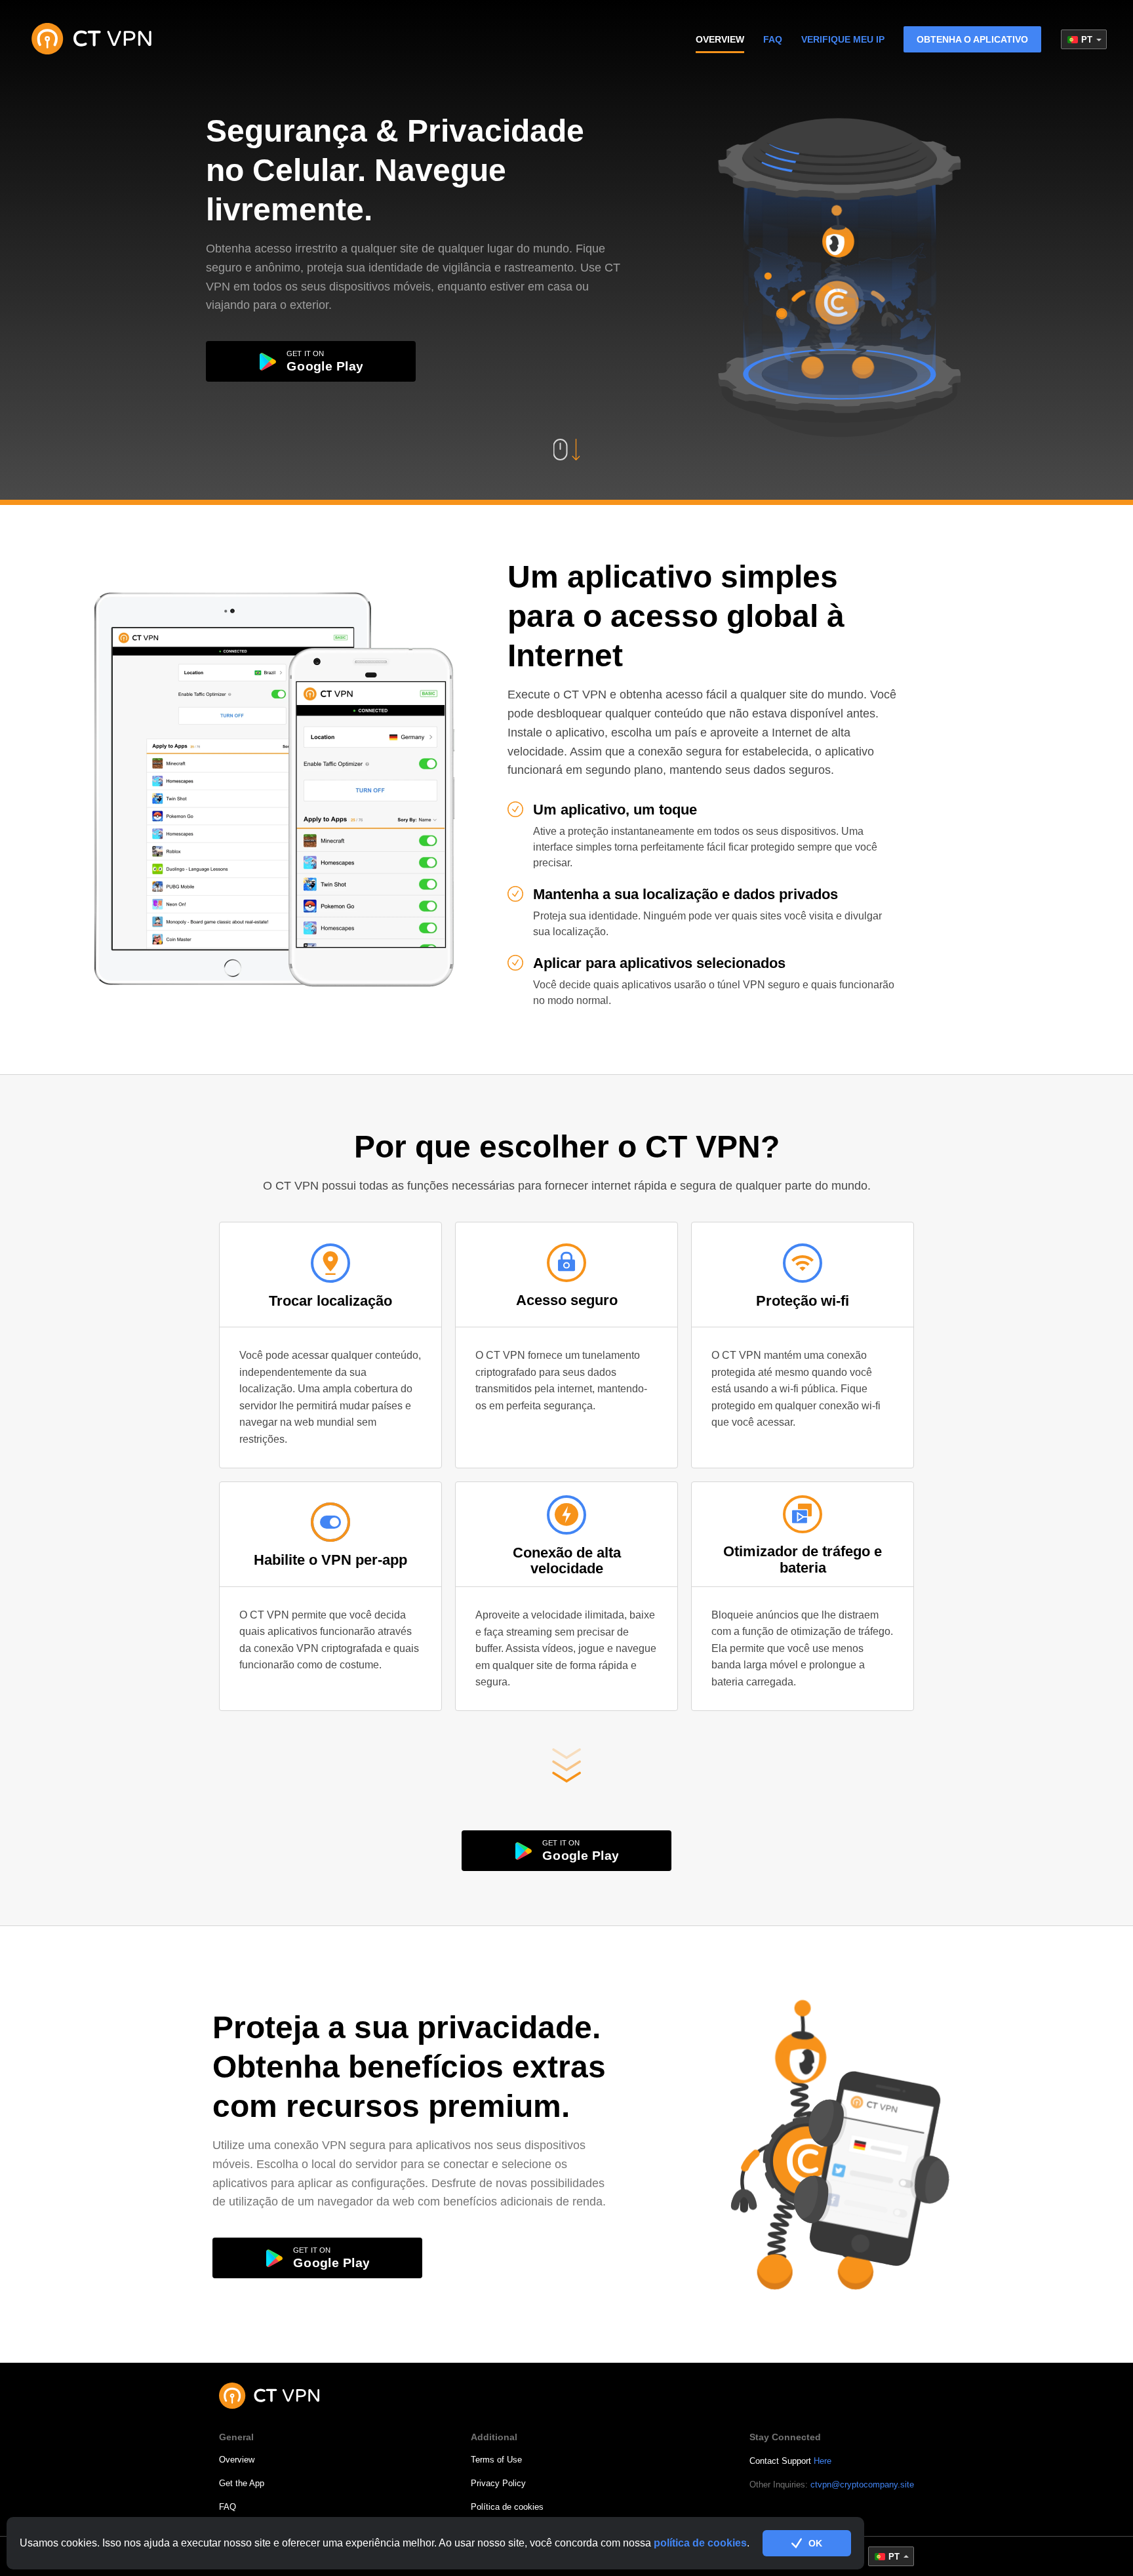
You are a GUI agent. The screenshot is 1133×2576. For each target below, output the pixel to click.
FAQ (773, 39)
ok (815, 2543)
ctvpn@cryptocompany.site (862, 2485)
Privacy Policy (498, 2483)
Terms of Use (496, 2460)
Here (823, 2461)
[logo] (92, 39)
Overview (237, 2460)
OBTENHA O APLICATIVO (972, 39)
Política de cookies (507, 2507)
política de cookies (700, 2543)
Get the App (242, 2483)
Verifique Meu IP (843, 39)
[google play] (311, 361)
